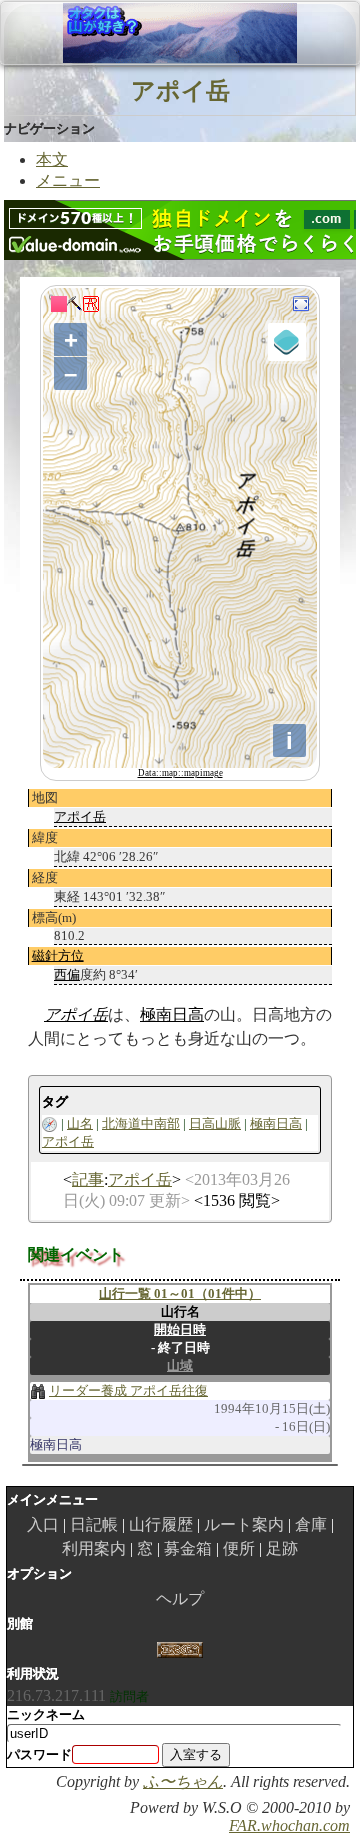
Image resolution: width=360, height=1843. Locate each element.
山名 (80, 1123)
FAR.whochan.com (289, 1825)
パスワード (39, 1754)
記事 (88, 1179)
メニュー (68, 180)
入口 (43, 1524)
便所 (239, 1548)
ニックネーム (46, 1714)
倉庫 (311, 1524)
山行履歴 (161, 1524)
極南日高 (172, 1014)
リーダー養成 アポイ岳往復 (128, 1390)
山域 (180, 1365)
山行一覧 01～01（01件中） (180, 1293)
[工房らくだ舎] (179, 1648)
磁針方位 (58, 955)
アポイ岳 (180, 90)
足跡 (282, 1548)
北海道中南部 (141, 1123)
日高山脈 (215, 1123)
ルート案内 (244, 1524)
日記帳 (94, 1524)
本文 (52, 159)
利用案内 (94, 1548)
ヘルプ (180, 1598)
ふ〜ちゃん (183, 1781)
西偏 (67, 974)
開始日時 (180, 1329)
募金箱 (188, 1548)
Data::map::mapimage (180, 773)
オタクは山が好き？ (119, 33)
